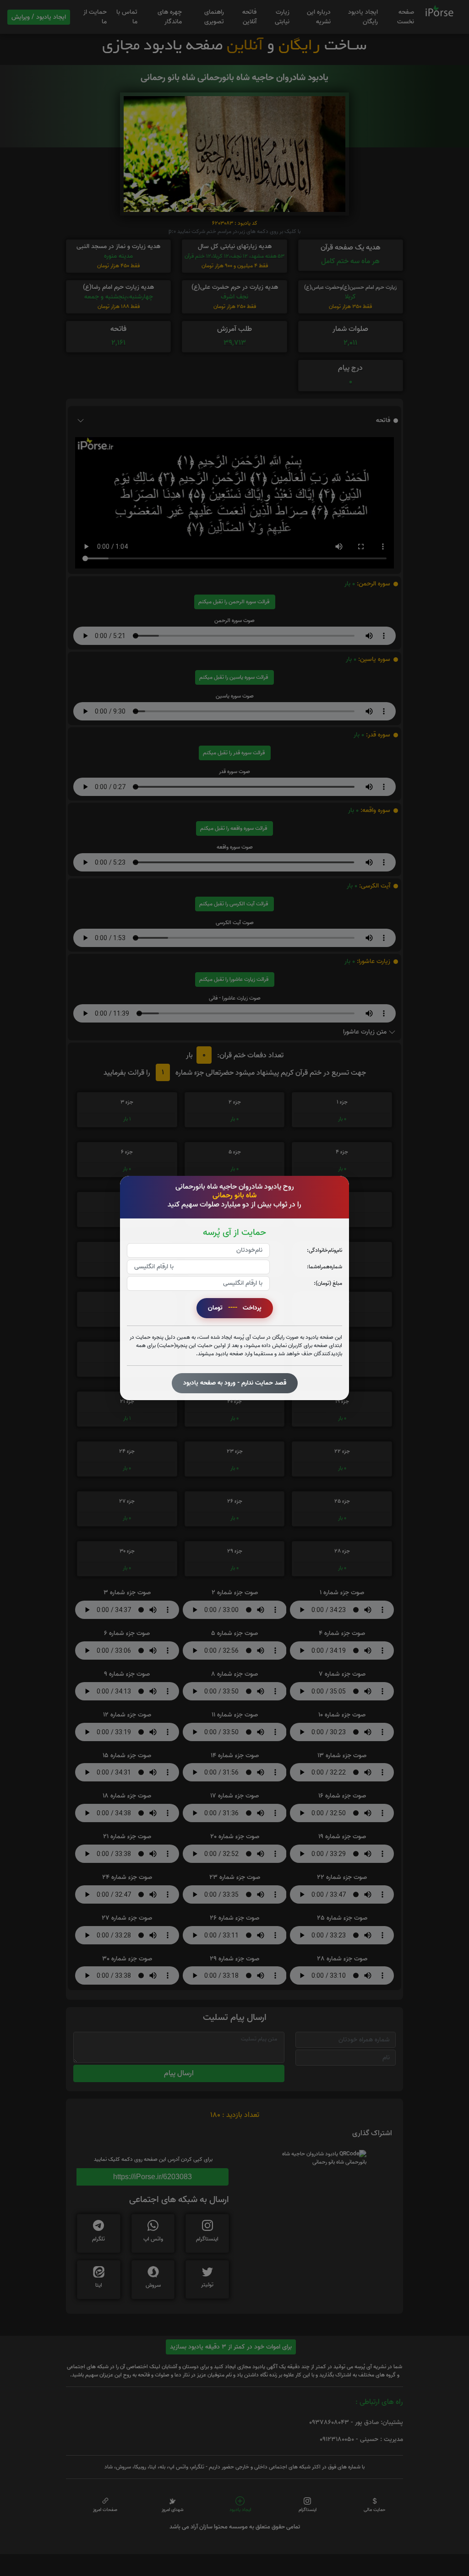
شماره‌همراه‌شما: (324, 1267)
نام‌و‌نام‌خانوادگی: (324, 1250)
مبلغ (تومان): (328, 1283)
